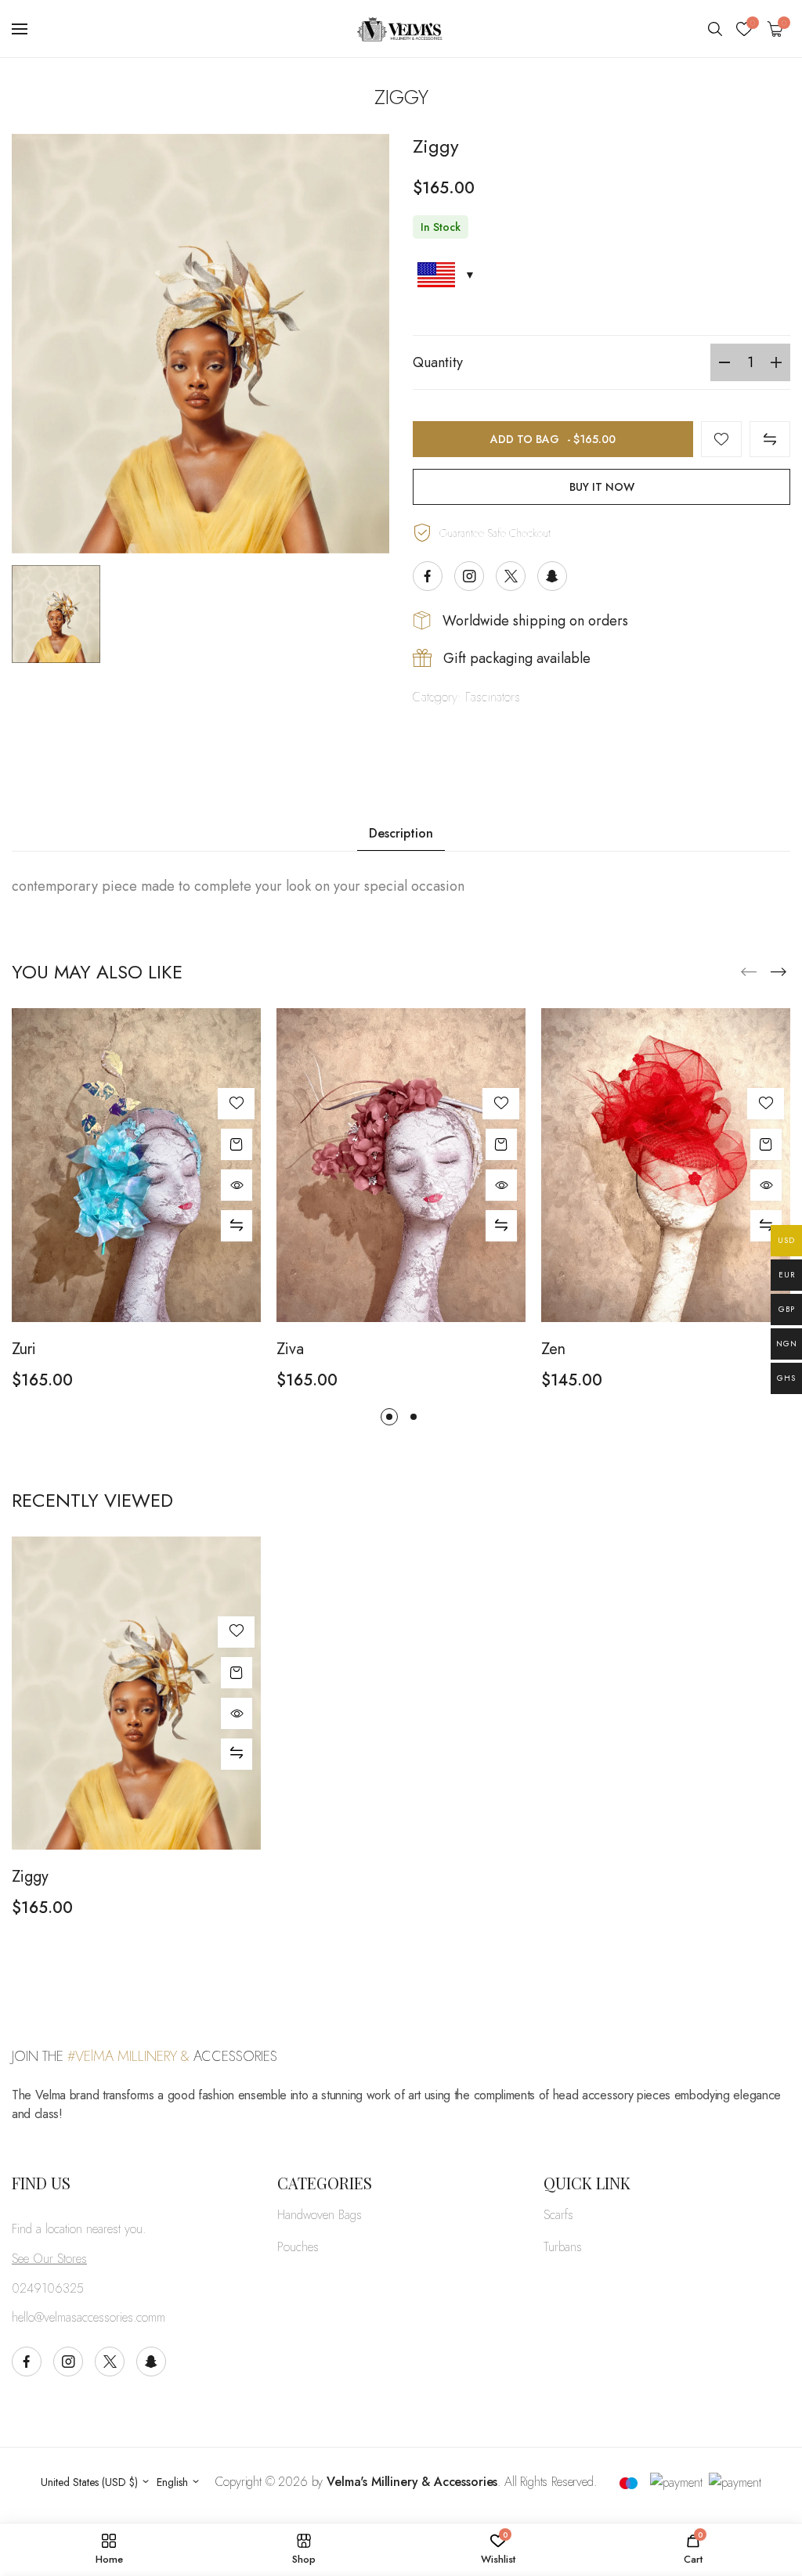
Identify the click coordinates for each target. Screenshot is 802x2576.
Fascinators (493, 697)
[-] (724, 362)
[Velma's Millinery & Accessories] (401, 29)
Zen (553, 1349)
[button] (779, 972)
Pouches (298, 2247)
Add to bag (553, 439)
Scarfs (558, 2215)
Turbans (563, 2247)
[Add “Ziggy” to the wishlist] (721, 439)
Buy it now (602, 487)
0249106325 (48, 2288)
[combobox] (95, 2482)
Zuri (24, 1349)
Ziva (290, 1349)
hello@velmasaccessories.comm (89, 2317)
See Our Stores (49, 2259)
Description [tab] (401, 833)
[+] (776, 362)
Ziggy (30, 1877)
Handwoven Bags (320, 2215)
